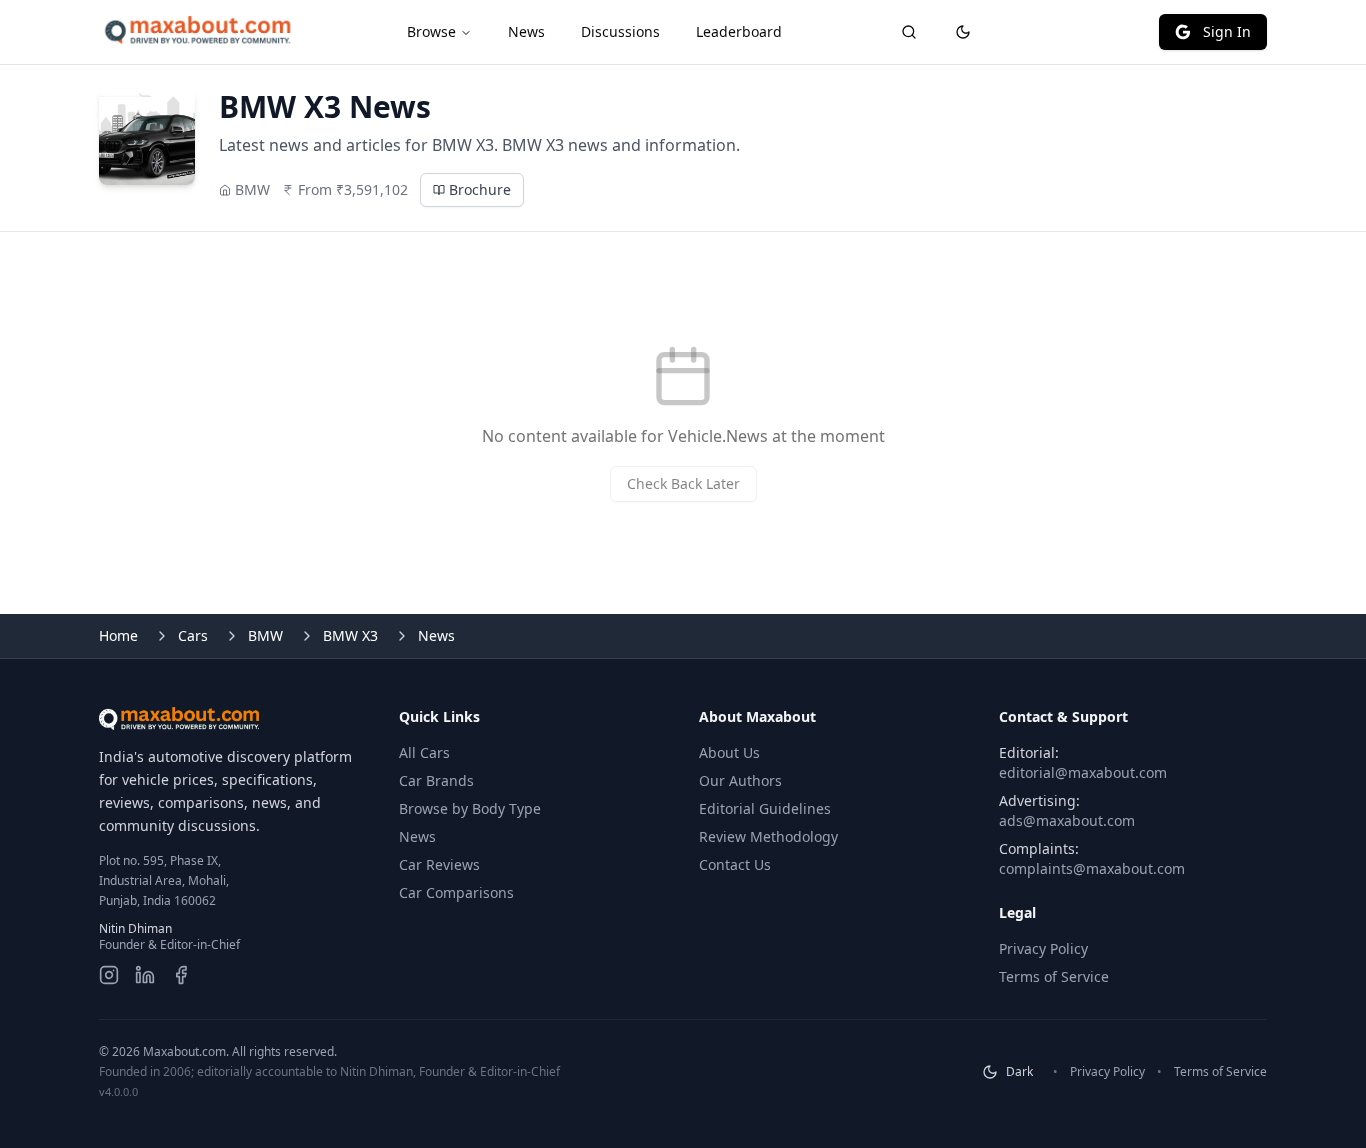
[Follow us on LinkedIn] (145, 975)
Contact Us (735, 864)
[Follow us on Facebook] (181, 975)
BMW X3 (350, 635)
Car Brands (436, 780)
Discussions (620, 31)
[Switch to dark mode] (963, 32)
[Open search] (909, 32)
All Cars (424, 752)
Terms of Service (1054, 976)
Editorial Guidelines (765, 808)
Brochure (480, 189)
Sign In (1227, 31)
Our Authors (740, 780)
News (526, 31)
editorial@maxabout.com (1083, 772)
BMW (265, 635)
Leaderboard (739, 31)
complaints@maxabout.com (1092, 868)
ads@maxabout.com (1067, 820)
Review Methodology (768, 836)
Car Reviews (439, 864)
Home (118, 635)
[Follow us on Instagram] (109, 975)
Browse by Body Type (470, 808)
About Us (729, 752)
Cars (193, 635)
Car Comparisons (456, 892)
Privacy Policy (1043, 948)
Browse (431, 31)
